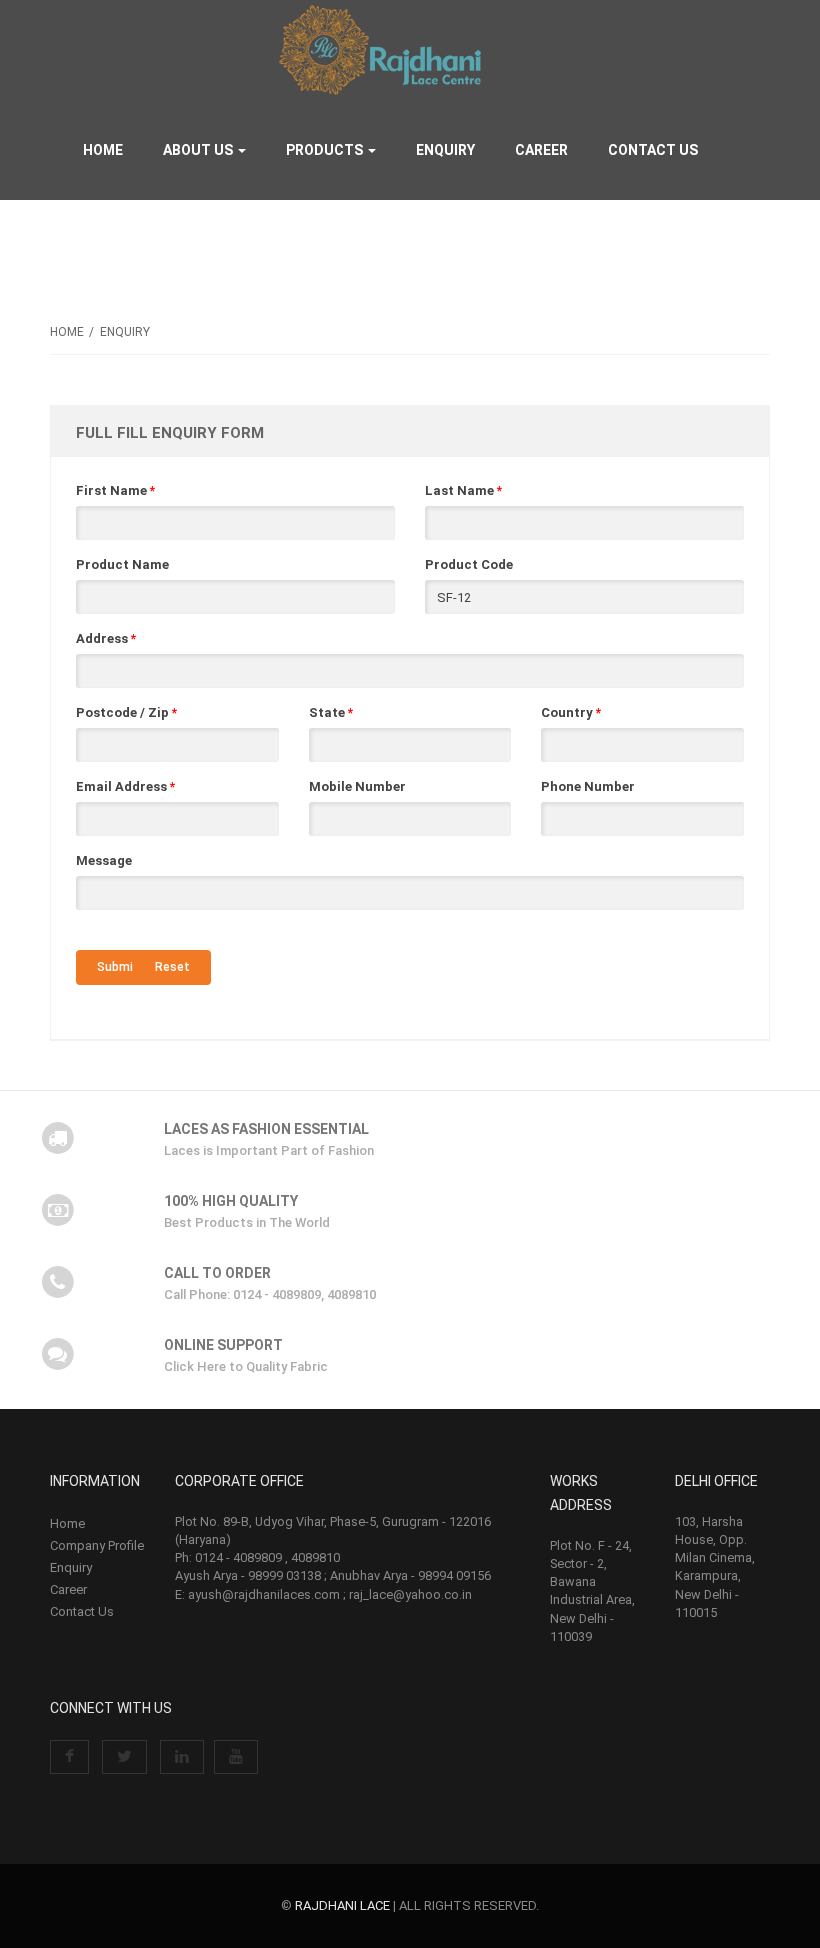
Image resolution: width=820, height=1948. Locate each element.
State (331, 712)
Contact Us (653, 150)
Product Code (469, 564)
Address (106, 638)
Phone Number (588, 786)
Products (326, 150)
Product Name (122, 564)
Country (571, 712)
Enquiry (445, 150)
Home (103, 150)
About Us (199, 150)
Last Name (463, 490)
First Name (115, 490)
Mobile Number (357, 786)
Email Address (125, 786)
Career (541, 150)
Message (104, 860)
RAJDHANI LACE (342, 1905)
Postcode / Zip (126, 712)
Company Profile (97, 1545)
